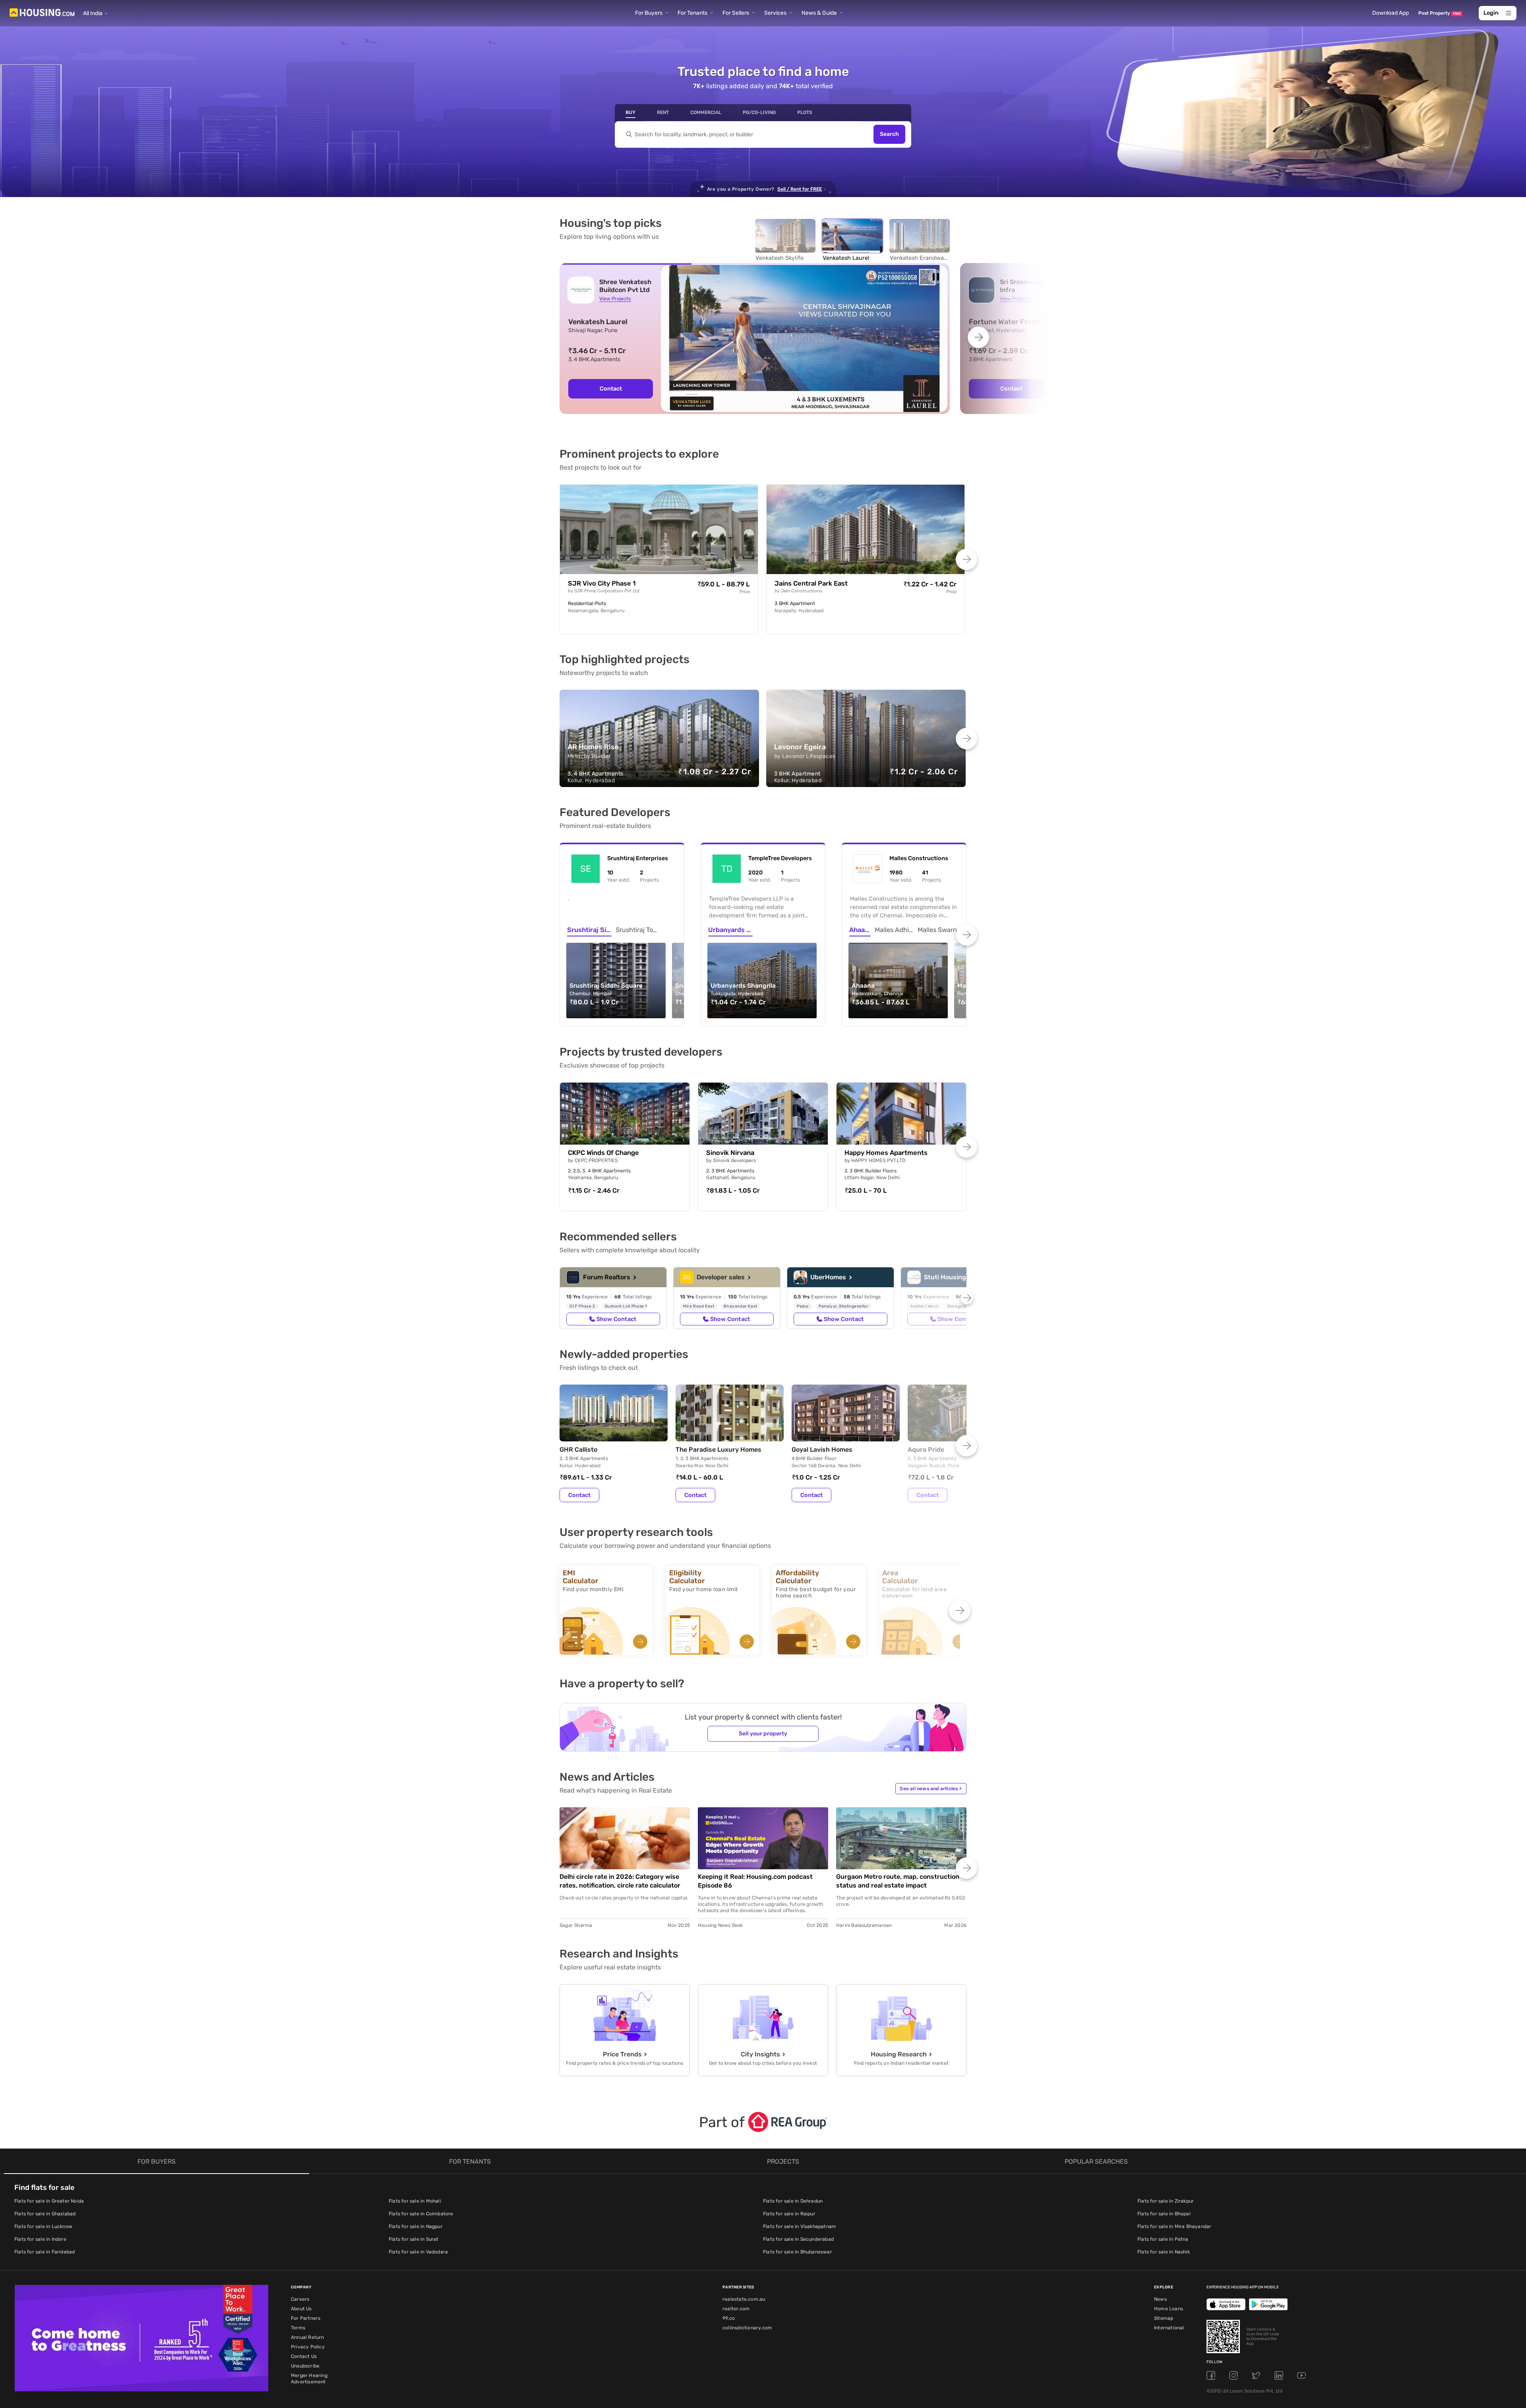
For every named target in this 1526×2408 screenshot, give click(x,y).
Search (889, 134)
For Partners (306, 2318)
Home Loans (1169, 2309)
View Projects (615, 299)
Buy (630, 112)
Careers (300, 2299)
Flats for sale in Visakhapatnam (800, 2226)
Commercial (706, 112)
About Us (301, 2309)
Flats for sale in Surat (414, 2239)
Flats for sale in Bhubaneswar (798, 2252)
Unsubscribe (305, 2366)
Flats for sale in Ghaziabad (45, 2214)
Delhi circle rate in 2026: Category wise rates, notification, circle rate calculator (620, 1881)
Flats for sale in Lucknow (43, 2226)
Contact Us (304, 2356)
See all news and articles (931, 1789)
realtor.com (736, 2309)
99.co (729, 2318)
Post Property (1440, 13)
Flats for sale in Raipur (789, 2214)
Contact (611, 389)
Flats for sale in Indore (40, 2239)
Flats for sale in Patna (1163, 2239)
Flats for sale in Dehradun (793, 2201)
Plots (805, 112)
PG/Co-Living (759, 112)
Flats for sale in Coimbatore (421, 2214)
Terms (298, 2328)
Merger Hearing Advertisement (309, 2379)
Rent (663, 112)
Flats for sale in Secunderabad (798, 2239)
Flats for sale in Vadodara (418, 2252)
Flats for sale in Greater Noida (49, 2201)
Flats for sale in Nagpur (416, 2226)
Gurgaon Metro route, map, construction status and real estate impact (898, 1881)
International (1169, 2328)
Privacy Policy (308, 2347)
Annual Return (308, 2337)
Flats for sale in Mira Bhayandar (1174, 2226)
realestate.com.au (744, 2299)
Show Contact (616, 1319)
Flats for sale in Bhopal (1164, 2214)
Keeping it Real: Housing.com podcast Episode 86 (755, 1881)
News (1160, 2299)
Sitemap (1164, 2318)
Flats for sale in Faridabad (45, 2252)
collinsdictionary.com (747, 2328)
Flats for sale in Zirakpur (1166, 2201)
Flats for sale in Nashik (1164, 2252)
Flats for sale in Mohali (415, 2201)
